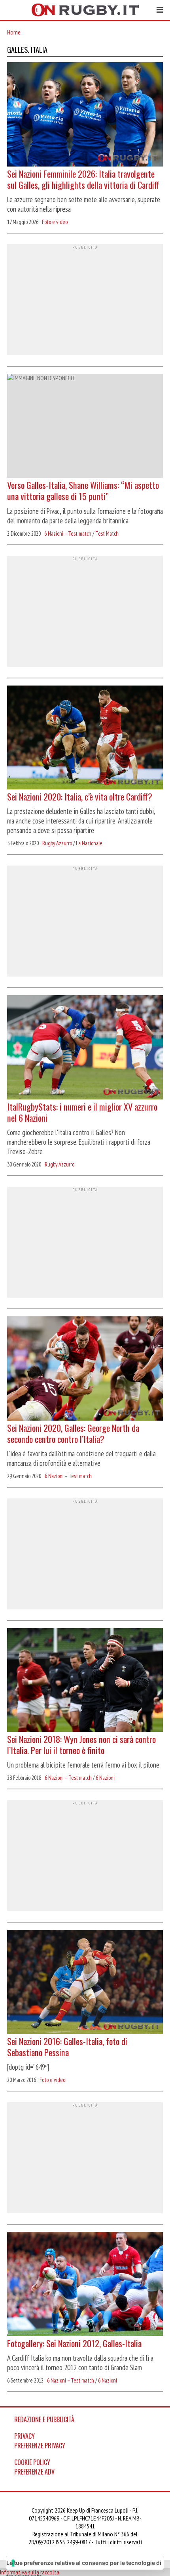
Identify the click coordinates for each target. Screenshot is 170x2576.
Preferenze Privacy (40, 2446)
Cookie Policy (32, 2462)
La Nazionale (89, 843)
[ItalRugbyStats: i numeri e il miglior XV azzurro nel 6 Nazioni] (85, 1048)
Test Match (107, 533)
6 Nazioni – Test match (68, 533)
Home (14, 32)
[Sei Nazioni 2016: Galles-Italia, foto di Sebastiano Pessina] (85, 1983)
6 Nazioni (105, 1778)
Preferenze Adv (34, 2472)
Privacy (25, 2436)
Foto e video (55, 222)
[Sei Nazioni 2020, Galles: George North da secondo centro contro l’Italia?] (85, 1369)
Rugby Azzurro (57, 843)
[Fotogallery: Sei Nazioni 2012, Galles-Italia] (85, 2285)
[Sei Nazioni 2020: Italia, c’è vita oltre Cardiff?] (85, 738)
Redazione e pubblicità (44, 2419)
